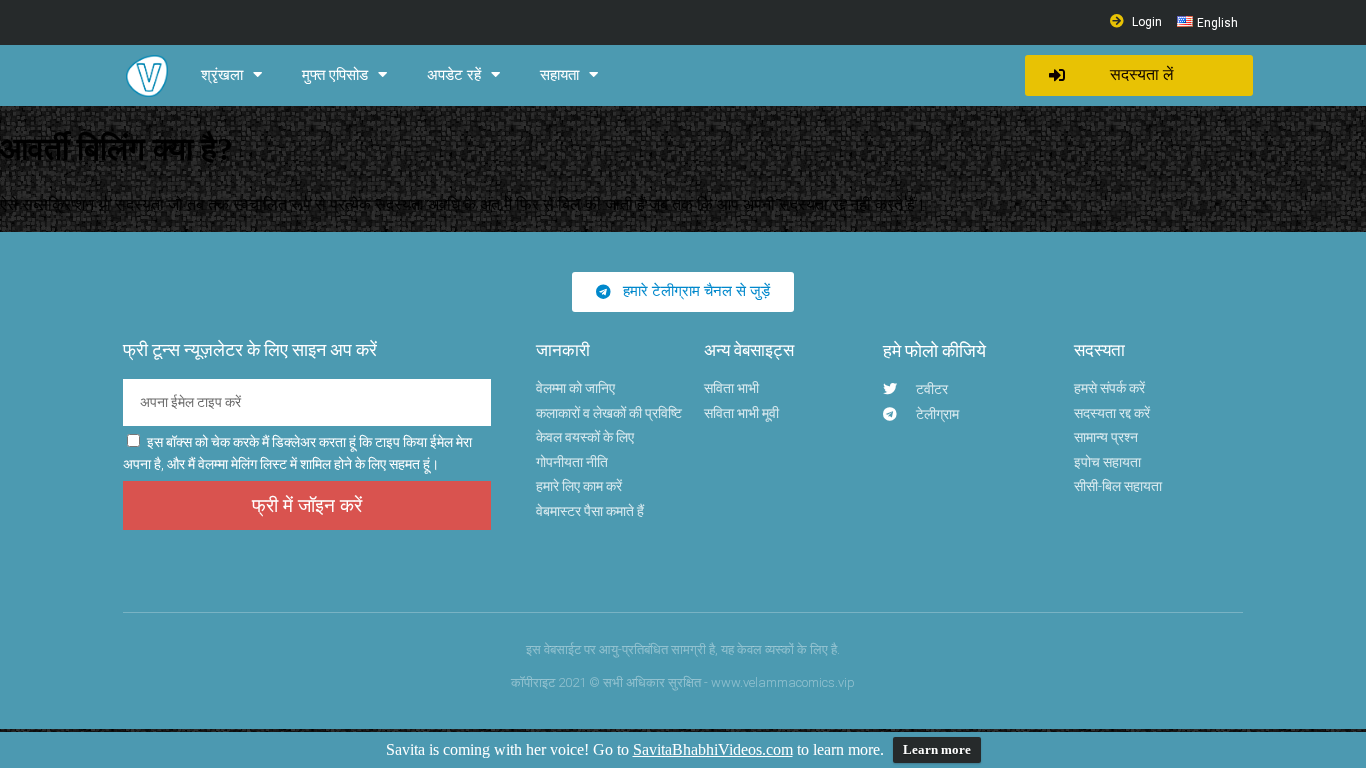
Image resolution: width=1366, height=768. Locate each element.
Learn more (937, 749)
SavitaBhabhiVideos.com (713, 749)
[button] (1139, 75)
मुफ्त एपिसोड (335, 75)
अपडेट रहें (454, 75)
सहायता (559, 75)
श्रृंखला (222, 75)
